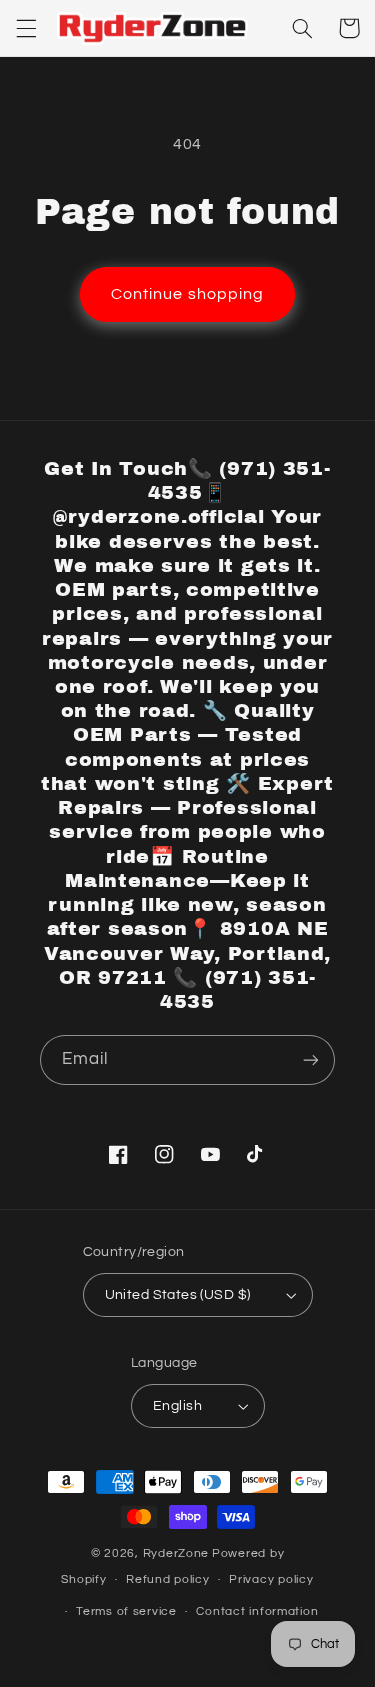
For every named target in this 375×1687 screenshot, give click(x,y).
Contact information (257, 1611)
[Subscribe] (311, 1059)
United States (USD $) (178, 1295)
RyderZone (176, 1553)
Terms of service (126, 1611)
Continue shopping (187, 294)
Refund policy (168, 1579)
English (177, 1406)
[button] (26, 28)
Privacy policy (271, 1579)
